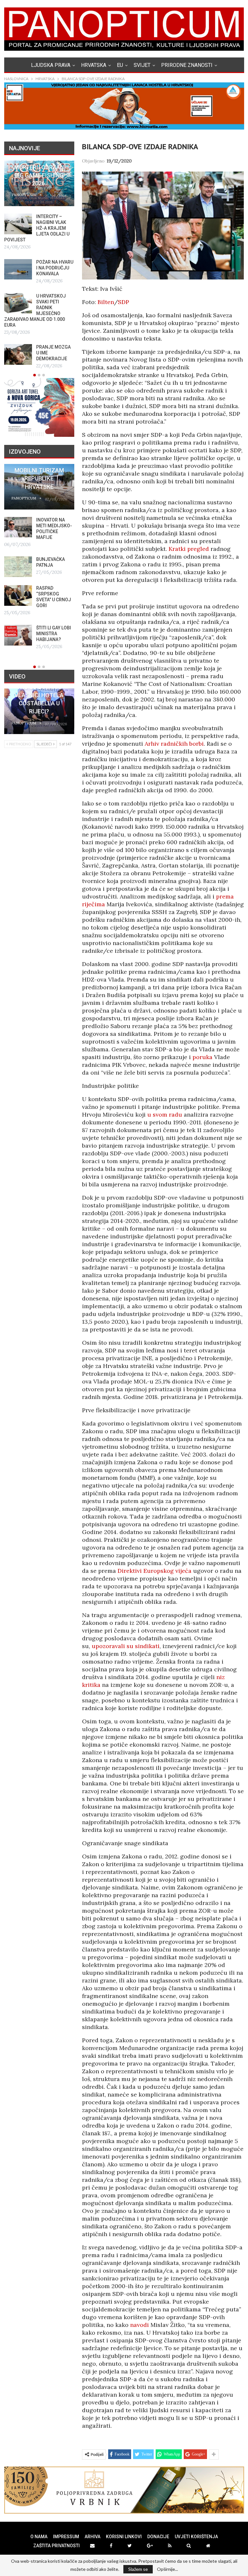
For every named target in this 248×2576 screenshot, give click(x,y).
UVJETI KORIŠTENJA (196, 2537)
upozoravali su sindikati (126, 1646)
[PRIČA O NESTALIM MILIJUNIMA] (33, 561)
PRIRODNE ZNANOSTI (187, 65)
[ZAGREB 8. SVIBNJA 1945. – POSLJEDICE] (28, 349)
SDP (124, 302)
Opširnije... (167, 2569)
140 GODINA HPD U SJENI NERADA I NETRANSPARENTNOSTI (57, 478)
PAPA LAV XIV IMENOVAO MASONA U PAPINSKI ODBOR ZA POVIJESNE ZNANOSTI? (48, 308)
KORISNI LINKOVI (124, 2537)
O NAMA (39, 2537)
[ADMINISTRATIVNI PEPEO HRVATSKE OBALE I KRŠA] (28, 224)
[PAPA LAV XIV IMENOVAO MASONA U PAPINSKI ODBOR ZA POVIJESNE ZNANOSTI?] (28, 303)
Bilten (106, 302)
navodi (139, 2325)
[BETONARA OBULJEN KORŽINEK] (33, 527)
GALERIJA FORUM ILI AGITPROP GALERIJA (69, 593)
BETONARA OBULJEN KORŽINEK (62, 526)
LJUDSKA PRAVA (51, 65)
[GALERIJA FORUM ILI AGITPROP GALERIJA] (33, 595)
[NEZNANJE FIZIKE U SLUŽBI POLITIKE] (33, 629)
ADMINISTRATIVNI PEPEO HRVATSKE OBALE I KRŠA (65, 222)
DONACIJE (158, 2537)
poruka (202, 1057)
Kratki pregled (189, 549)
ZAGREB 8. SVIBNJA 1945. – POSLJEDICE (64, 347)
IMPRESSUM (66, 2537)
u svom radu (165, 1115)
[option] (49, 262)
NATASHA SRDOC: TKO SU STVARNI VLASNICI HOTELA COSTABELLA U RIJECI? (39, 695)
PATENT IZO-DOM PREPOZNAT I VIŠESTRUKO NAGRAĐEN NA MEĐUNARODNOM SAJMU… (48, 262)
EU (120, 65)
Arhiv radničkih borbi (174, 744)
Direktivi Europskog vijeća (155, 1571)
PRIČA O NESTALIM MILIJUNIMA (64, 559)
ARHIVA (93, 2537)
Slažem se (138, 2569)
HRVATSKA (94, 65)
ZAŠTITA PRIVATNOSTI (57, 2546)
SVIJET (142, 65)
